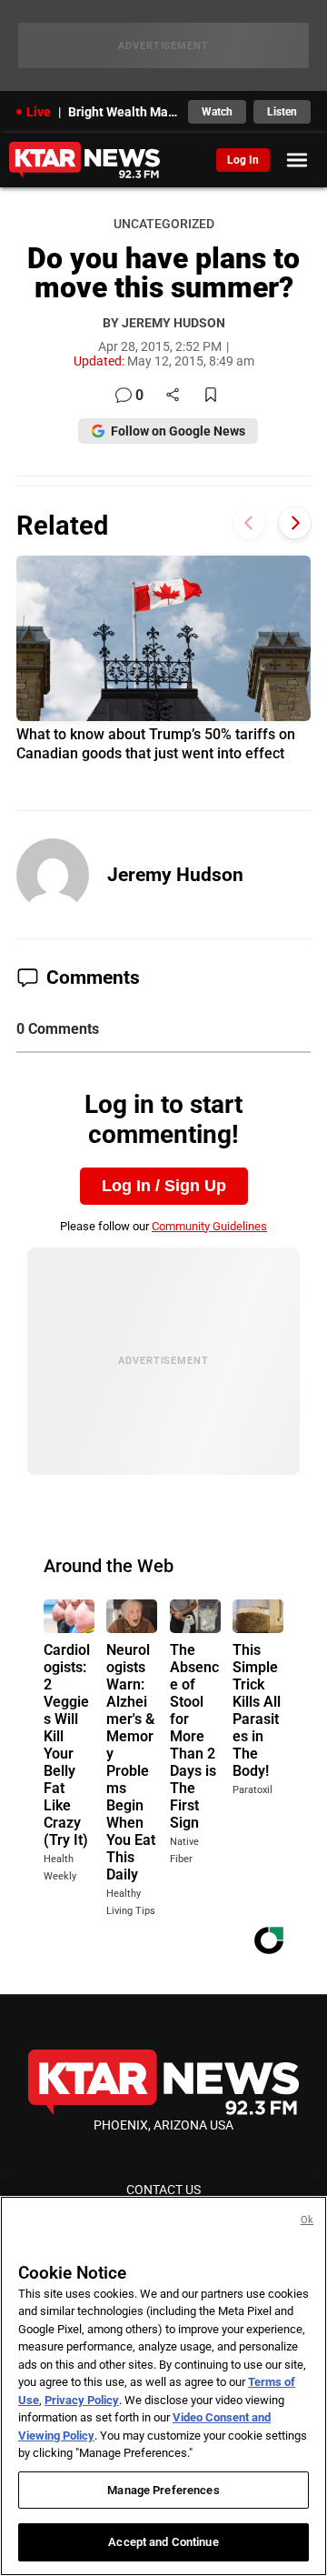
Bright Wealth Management (123, 112)
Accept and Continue (163, 2542)
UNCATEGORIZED (164, 224)
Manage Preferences (163, 2490)
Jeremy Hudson (175, 875)
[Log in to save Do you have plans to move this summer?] (211, 396)
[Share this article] (173, 396)
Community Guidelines (209, 1226)
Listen (282, 112)
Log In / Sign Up (164, 1186)
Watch (217, 112)
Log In (243, 160)
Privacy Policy (82, 2400)
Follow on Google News (178, 431)
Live (39, 112)
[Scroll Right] (295, 523)
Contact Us (163, 2190)
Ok (307, 2220)
